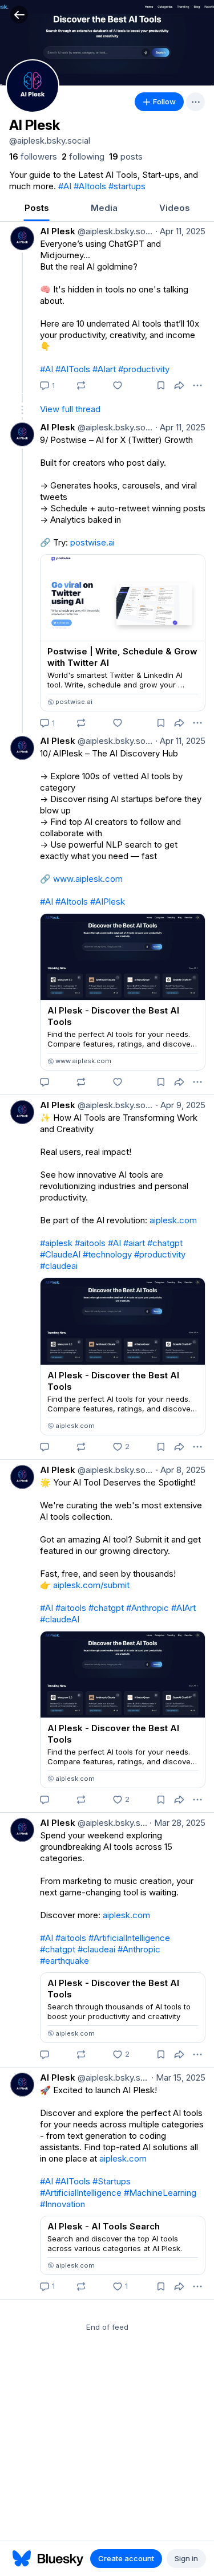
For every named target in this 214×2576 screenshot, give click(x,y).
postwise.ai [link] (92, 542)
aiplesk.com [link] (173, 1220)
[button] (19, 15)
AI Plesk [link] (58, 231)
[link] (33, 157)
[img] (107, 43)
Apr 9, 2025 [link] (181, 1105)
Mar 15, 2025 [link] (178, 2078)
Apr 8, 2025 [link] (181, 1470)
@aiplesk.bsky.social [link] (114, 231)
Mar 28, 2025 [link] (177, 1823)
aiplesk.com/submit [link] (91, 1585)
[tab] (37, 209)
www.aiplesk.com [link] (88, 879)
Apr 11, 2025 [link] (180, 231)
